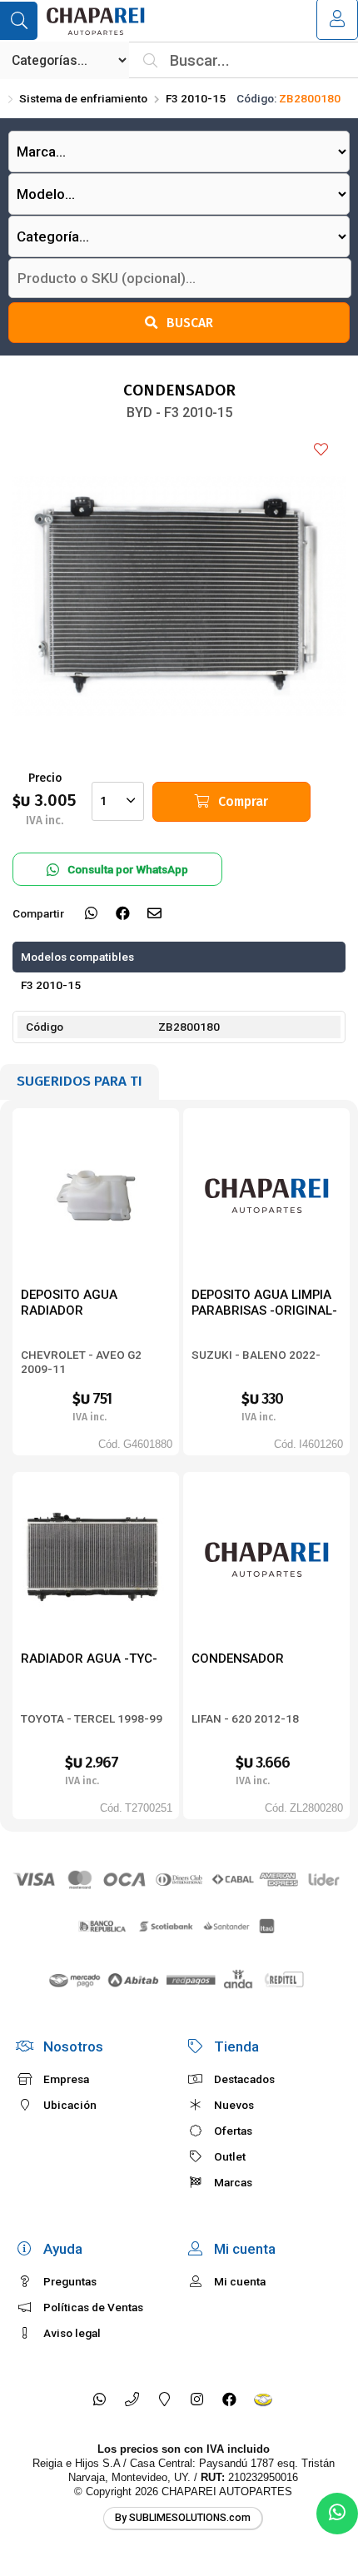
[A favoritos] (321, 450)
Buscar (190, 323)
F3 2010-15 (196, 98)
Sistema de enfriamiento (83, 98)
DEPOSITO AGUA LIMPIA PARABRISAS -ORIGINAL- (264, 1303)
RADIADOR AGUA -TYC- (89, 1658)
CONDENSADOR (238, 1658)
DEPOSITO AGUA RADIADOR (69, 1303)
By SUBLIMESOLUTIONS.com (183, 2518)
